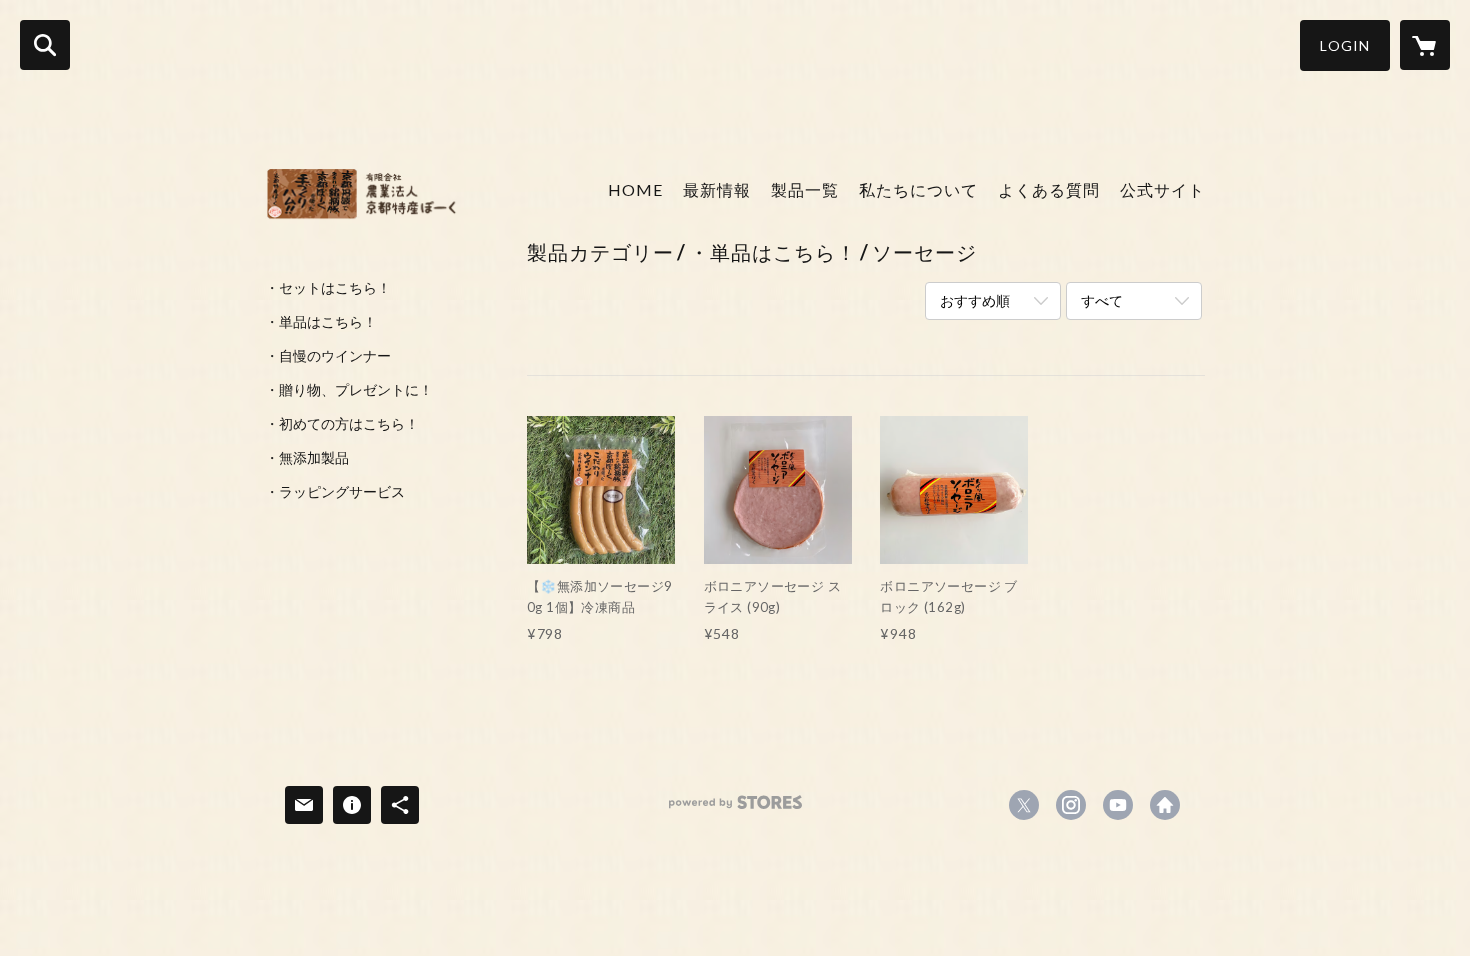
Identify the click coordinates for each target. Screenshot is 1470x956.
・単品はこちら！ (321, 322)
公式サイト (1162, 189)
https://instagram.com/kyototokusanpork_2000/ (1071, 805)
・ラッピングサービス (335, 492)
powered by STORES (735, 809)
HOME (635, 189)
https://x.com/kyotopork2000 (1024, 805)
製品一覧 (805, 189)
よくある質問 (1049, 189)
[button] (1345, 45)
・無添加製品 (307, 458)
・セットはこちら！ (328, 288)
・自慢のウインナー (328, 356)
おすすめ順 (975, 300)
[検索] (45, 45)
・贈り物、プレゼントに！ (349, 390)
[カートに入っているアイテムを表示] (1425, 45)
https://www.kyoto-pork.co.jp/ (1165, 805)
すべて (1102, 300)
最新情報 (717, 189)
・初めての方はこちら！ (342, 424)
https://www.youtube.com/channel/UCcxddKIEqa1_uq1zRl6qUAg (1118, 805)
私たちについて (918, 189)
